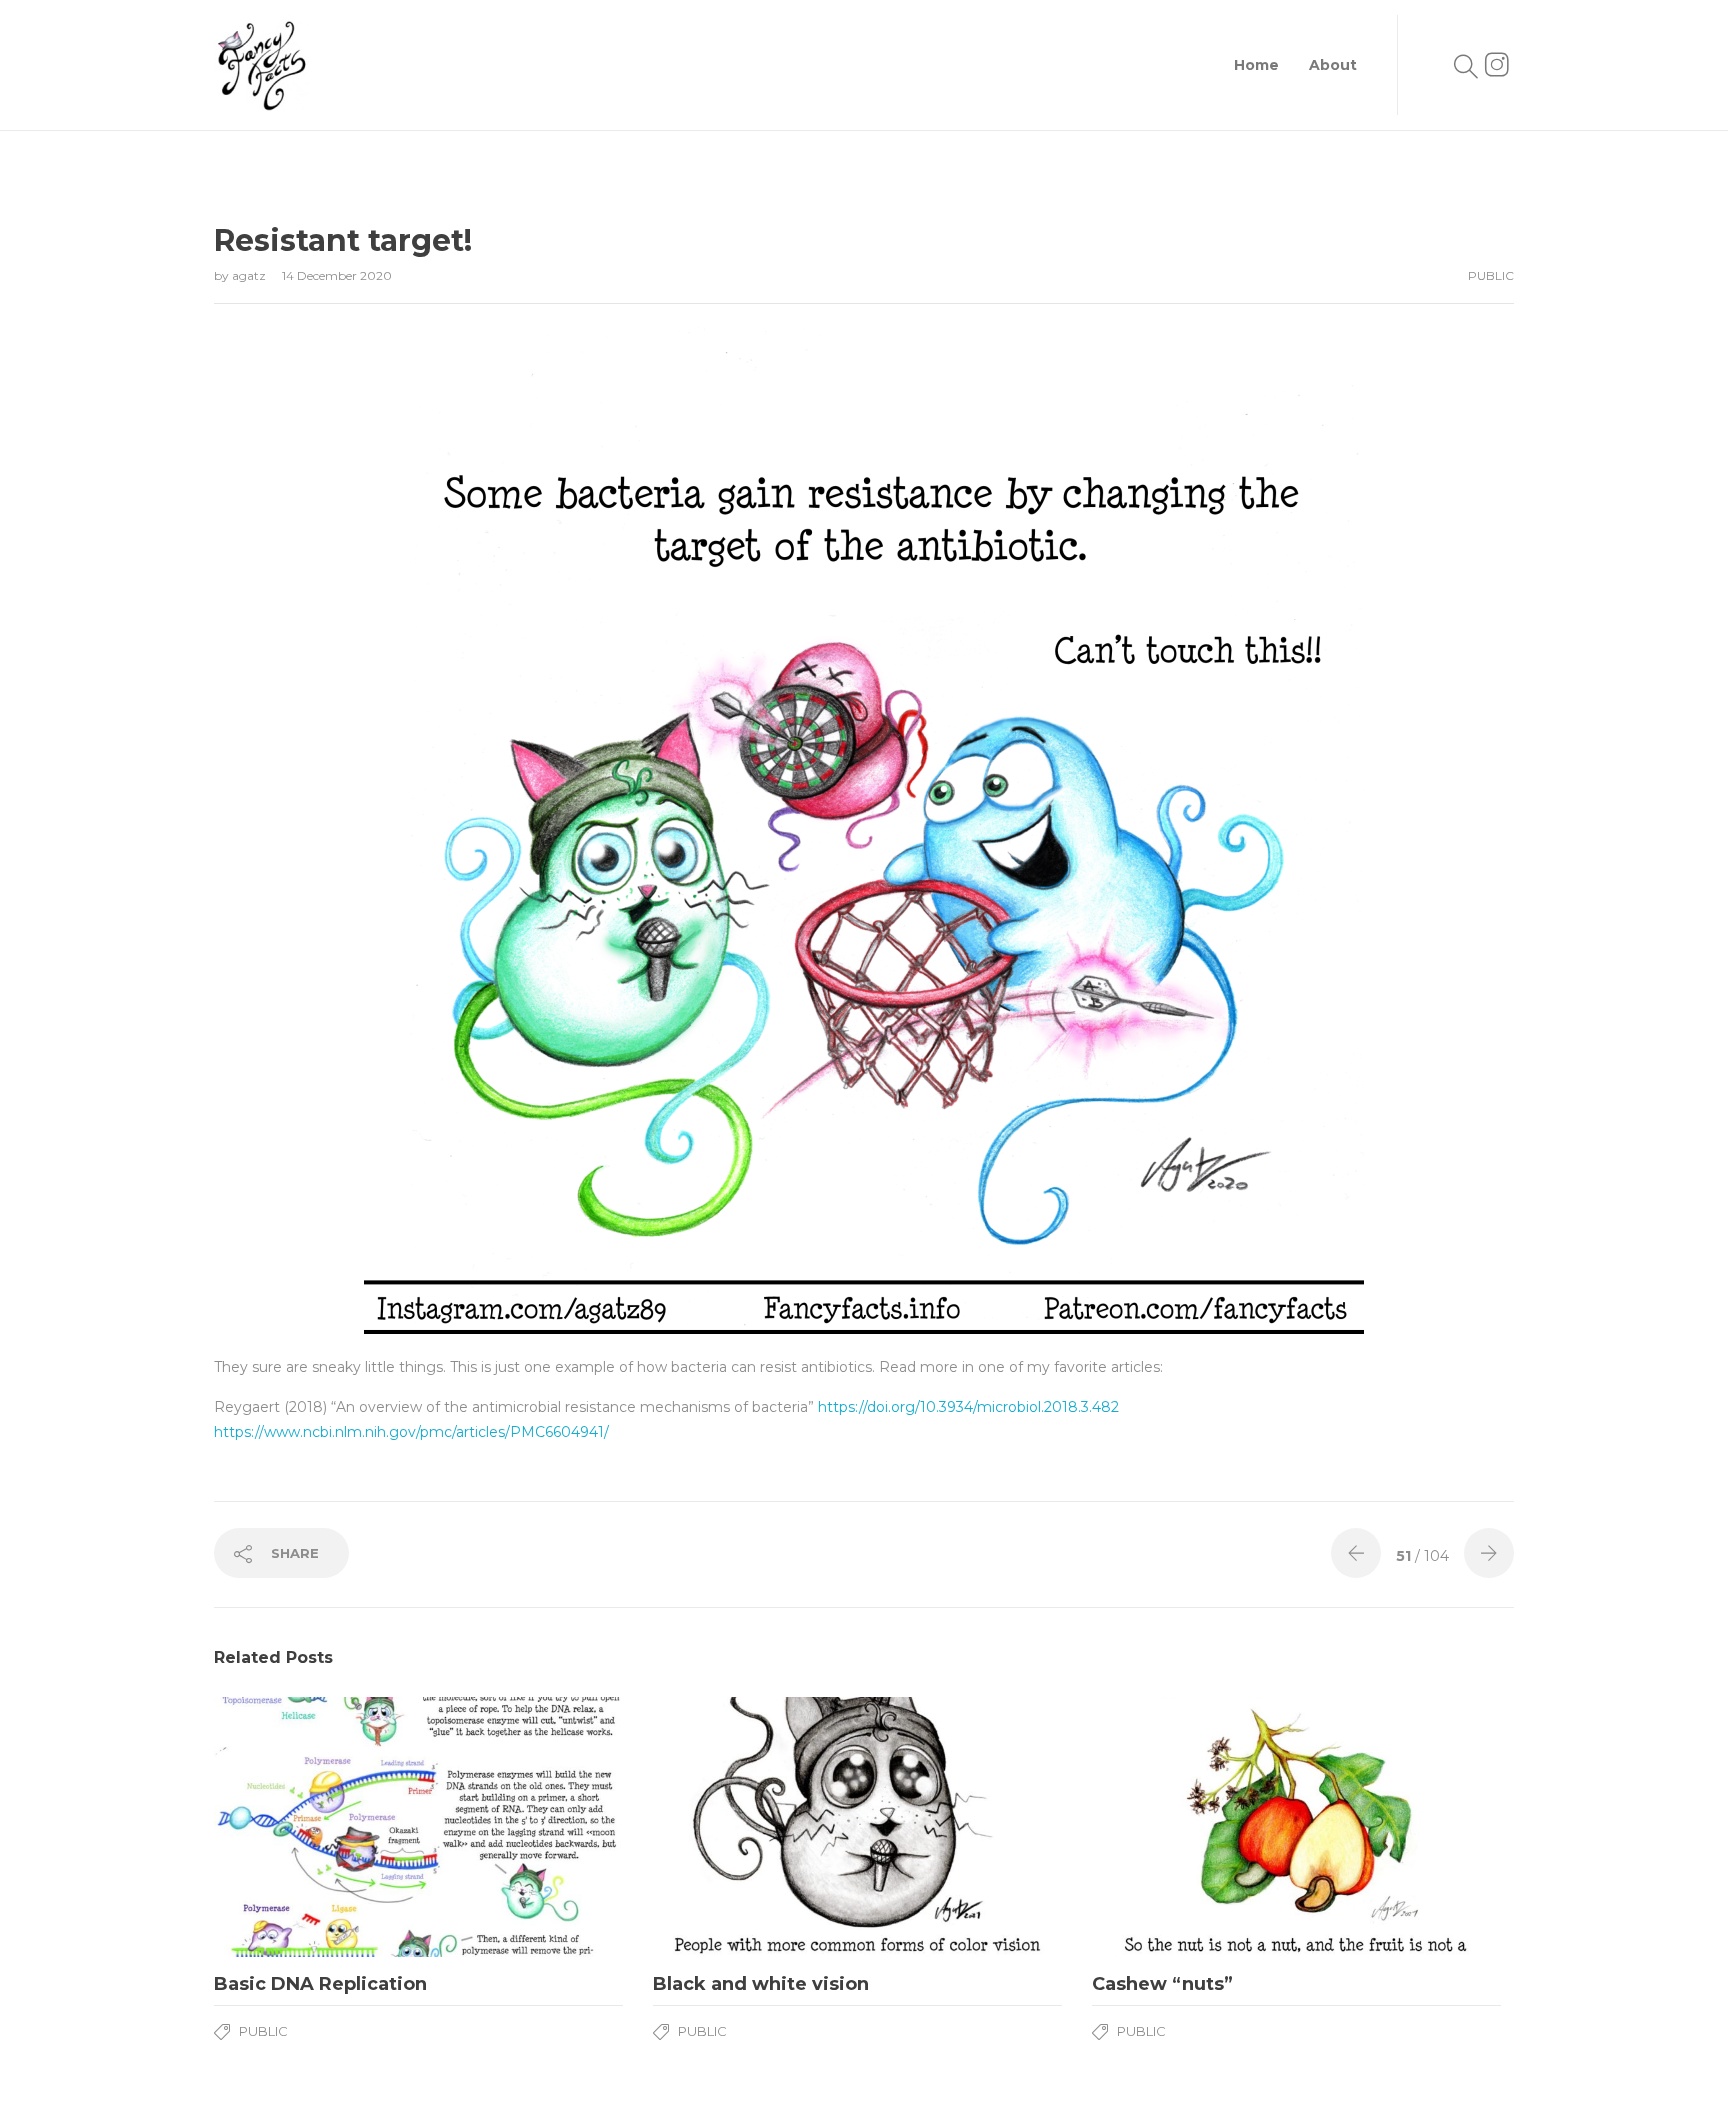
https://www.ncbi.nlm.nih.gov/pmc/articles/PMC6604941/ (411, 1432)
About (1333, 65)
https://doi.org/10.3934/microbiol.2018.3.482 (968, 1407)
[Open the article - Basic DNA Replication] (418, 1827)
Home (1256, 65)
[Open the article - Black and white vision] (857, 1827)
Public (1491, 275)
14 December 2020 (337, 275)
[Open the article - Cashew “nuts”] (1296, 1827)
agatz (250, 275)
